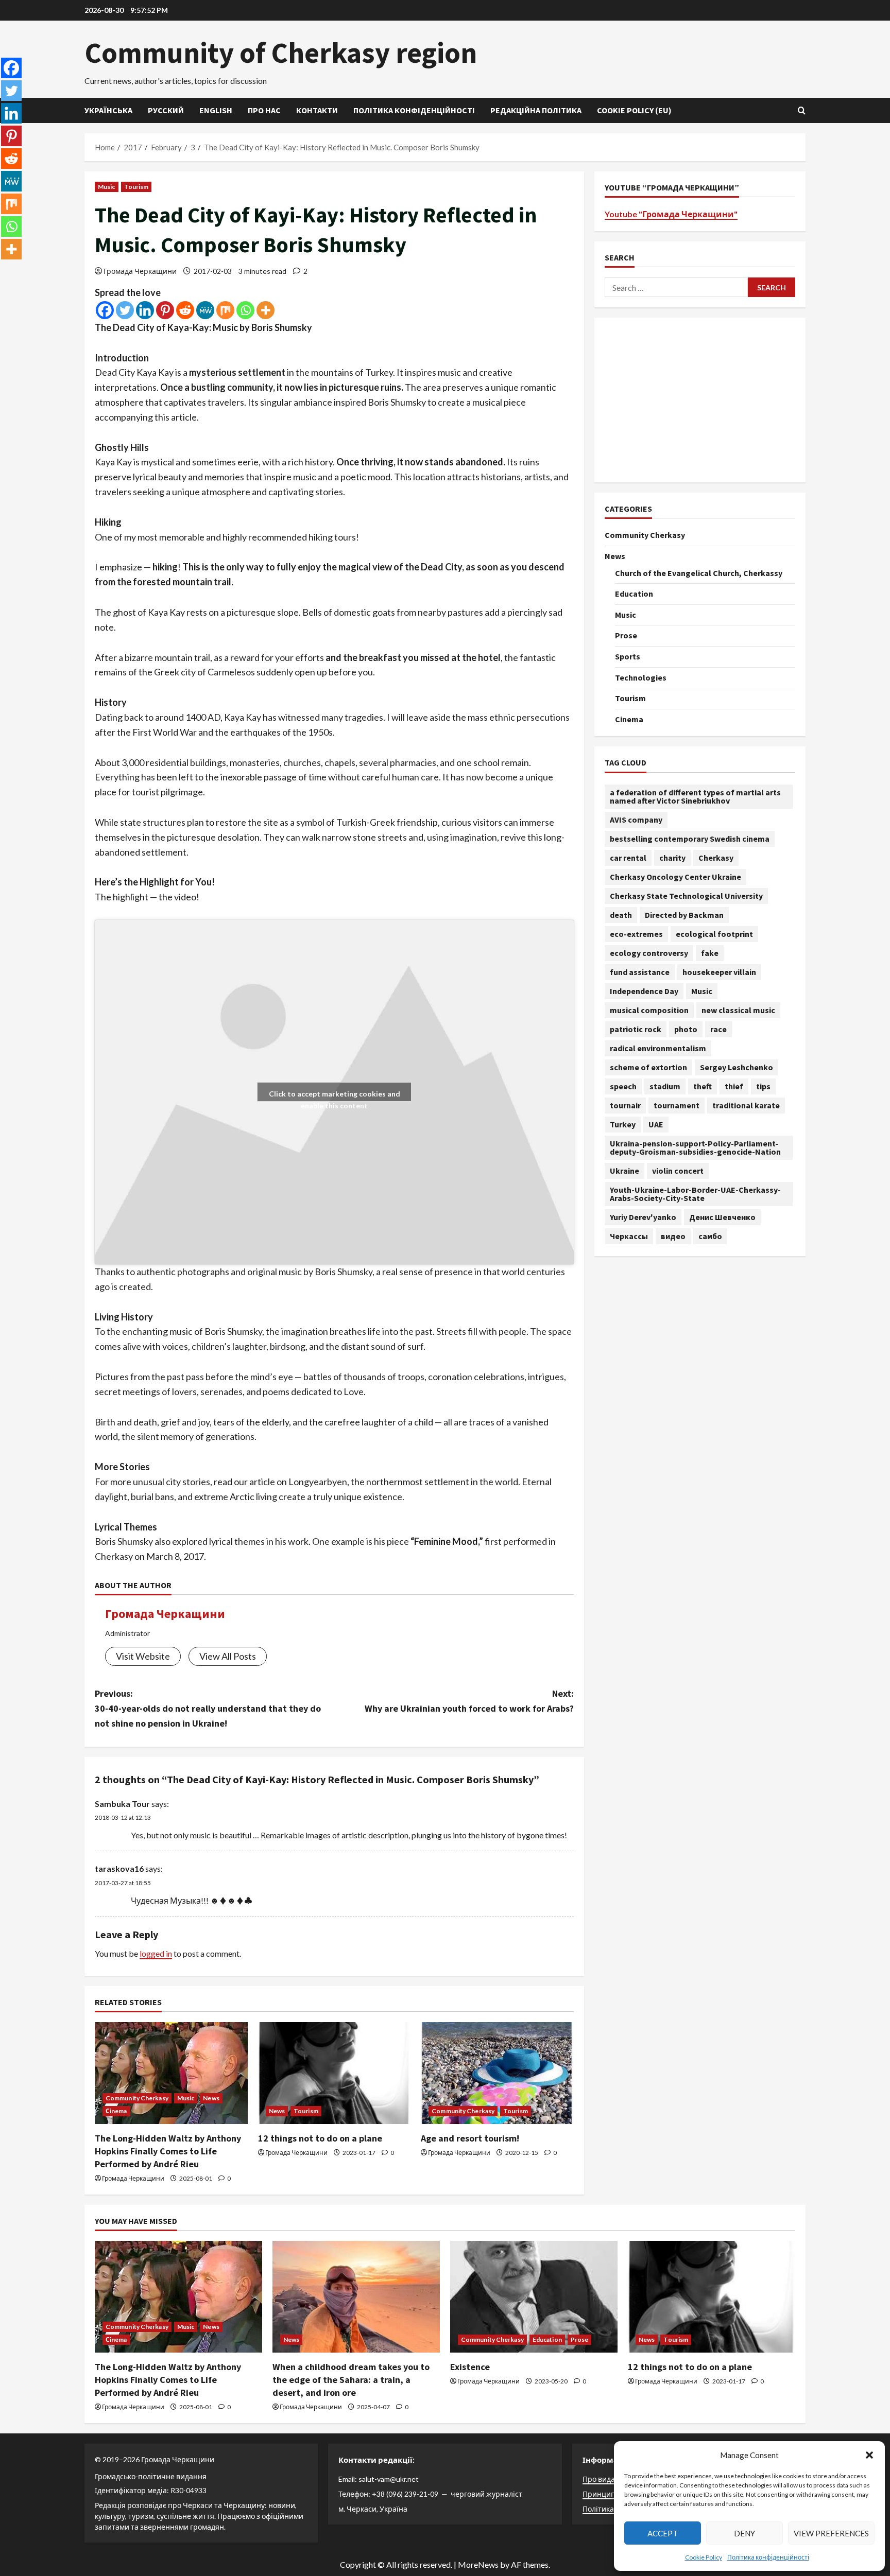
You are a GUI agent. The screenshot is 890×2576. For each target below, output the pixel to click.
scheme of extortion (648, 1067)
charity (672, 858)
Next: (469, 1701)
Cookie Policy (704, 2557)
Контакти (317, 110)
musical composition (649, 1010)
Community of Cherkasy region (281, 53)
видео (673, 1236)
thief (734, 1086)
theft (703, 1086)
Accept (663, 2533)
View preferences (831, 2533)
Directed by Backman (684, 915)
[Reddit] (185, 310)
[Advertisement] (700, 400)
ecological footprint (714, 934)
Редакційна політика (536, 110)
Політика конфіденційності (768, 2557)
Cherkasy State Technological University (686, 896)
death (621, 915)
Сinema (116, 2111)
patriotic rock (636, 1029)
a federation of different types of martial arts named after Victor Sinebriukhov (695, 796)
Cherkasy (716, 858)
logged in (156, 1953)
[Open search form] (802, 110)
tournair (625, 1105)
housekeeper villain (719, 972)
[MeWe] (205, 310)
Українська (108, 110)
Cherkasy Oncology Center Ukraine (675, 877)
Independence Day (644, 991)
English (216, 110)
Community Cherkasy (137, 2098)
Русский (166, 110)
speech (623, 1086)
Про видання (605, 2479)
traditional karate (746, 1105)
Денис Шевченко (722, 1217)
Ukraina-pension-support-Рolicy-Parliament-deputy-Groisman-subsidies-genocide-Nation (695, 1147)
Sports (628, 656)
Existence (470, 2367)
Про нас (264, 110)
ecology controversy (649, 953)
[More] (266, 310)
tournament (677, 1105)
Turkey (623, 1124)
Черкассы (629, 1236)
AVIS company (636, 820)
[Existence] (534, 2297)
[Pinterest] (165, 310)
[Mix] (225, 310)
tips (763, 1086)
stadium (665, 1086)
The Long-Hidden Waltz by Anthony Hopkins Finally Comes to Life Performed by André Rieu (168, 2151)
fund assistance (640, 972)
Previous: (208, 1708)
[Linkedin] (145, 310)
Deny (744, 2533)
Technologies (641, 677)
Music (107, 187)
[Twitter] (125, 310)
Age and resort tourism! (470, 2138)
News (211, 2098)
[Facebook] (105, 310)
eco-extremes (636, 934)
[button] (869, 2455)
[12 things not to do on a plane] (335, 2073)
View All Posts (228, 1656)
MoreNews (478, 2564)
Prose (626, 635)
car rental (628, 858)
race (718, 1029)
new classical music (738, 1010)
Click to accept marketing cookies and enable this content (335, 1095)
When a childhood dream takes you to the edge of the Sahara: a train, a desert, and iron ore (351, 2380)
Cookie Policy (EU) (634, 110)
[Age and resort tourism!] (497, 2073)
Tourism (136, 187)
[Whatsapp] (245, 310)
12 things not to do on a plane (320, 2138)
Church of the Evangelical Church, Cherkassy (699, 573)
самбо (710, 1236)
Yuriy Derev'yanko (643, 1217)
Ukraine (624, 1171)
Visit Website (143, 1656)
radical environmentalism (658, 1048)
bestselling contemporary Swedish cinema (690, 839)
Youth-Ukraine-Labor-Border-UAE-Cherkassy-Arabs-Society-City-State (695, 1194)
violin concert (678, 1171)
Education (634, 594)
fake (710, 953)
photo (686, 1029)
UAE (656, 1124)
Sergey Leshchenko (737, 1067)
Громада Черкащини (140, 271)
